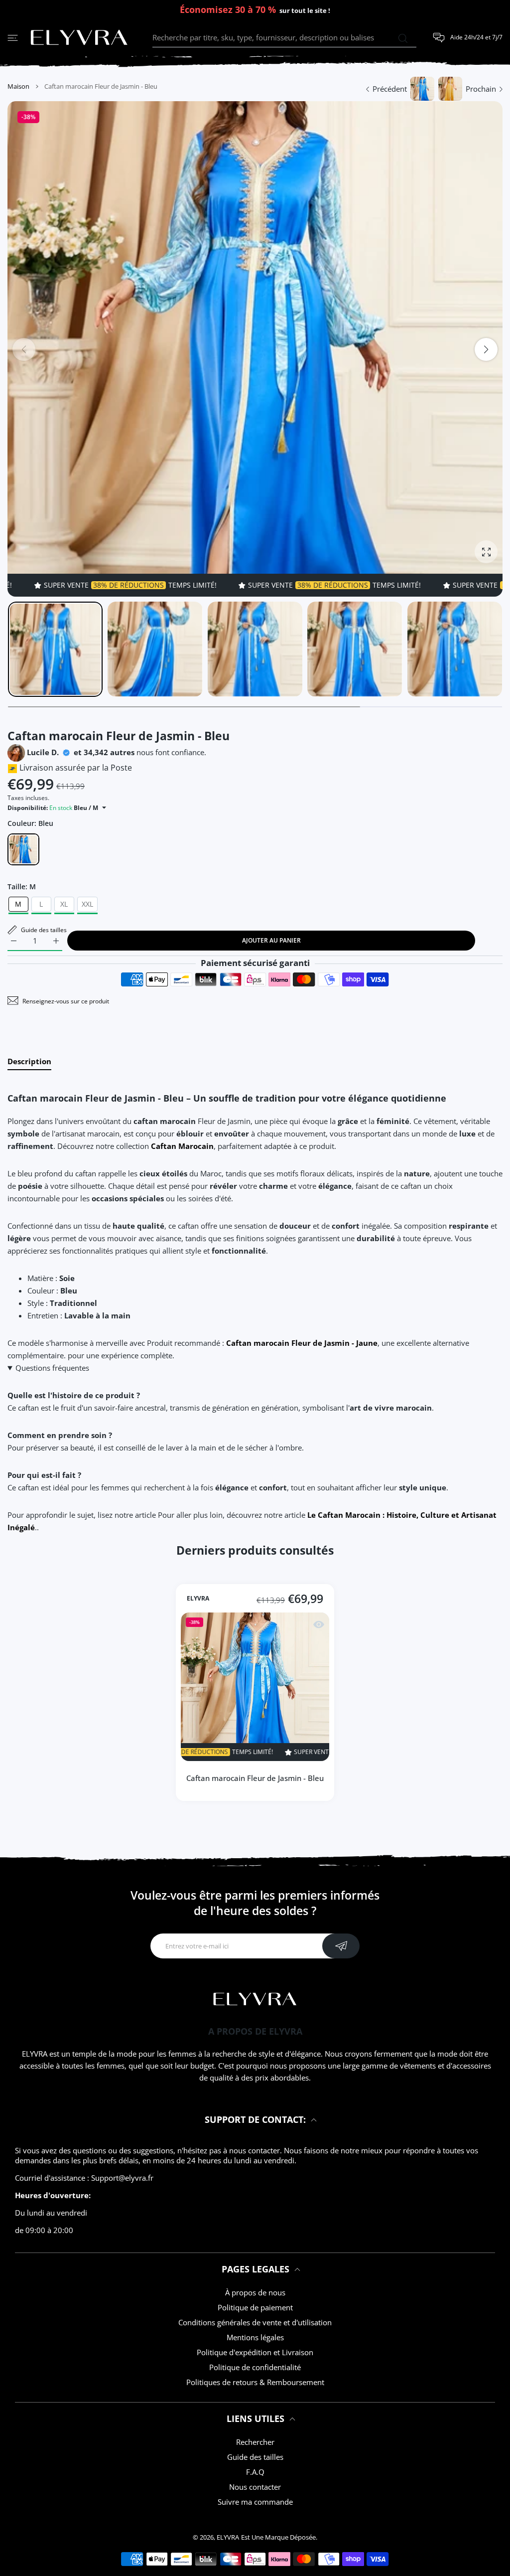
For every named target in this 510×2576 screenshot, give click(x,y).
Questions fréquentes (52, 1368)
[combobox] (284, 38)
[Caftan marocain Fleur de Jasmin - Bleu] (255, 1686)
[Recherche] (403, 38)
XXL (87, 904)
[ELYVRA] (79, 38)
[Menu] (13, 38)
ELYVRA (198, 1599)
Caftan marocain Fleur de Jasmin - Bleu (255, 1777)
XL (64, 904)
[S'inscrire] (341, 1946)
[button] (486, 349)
